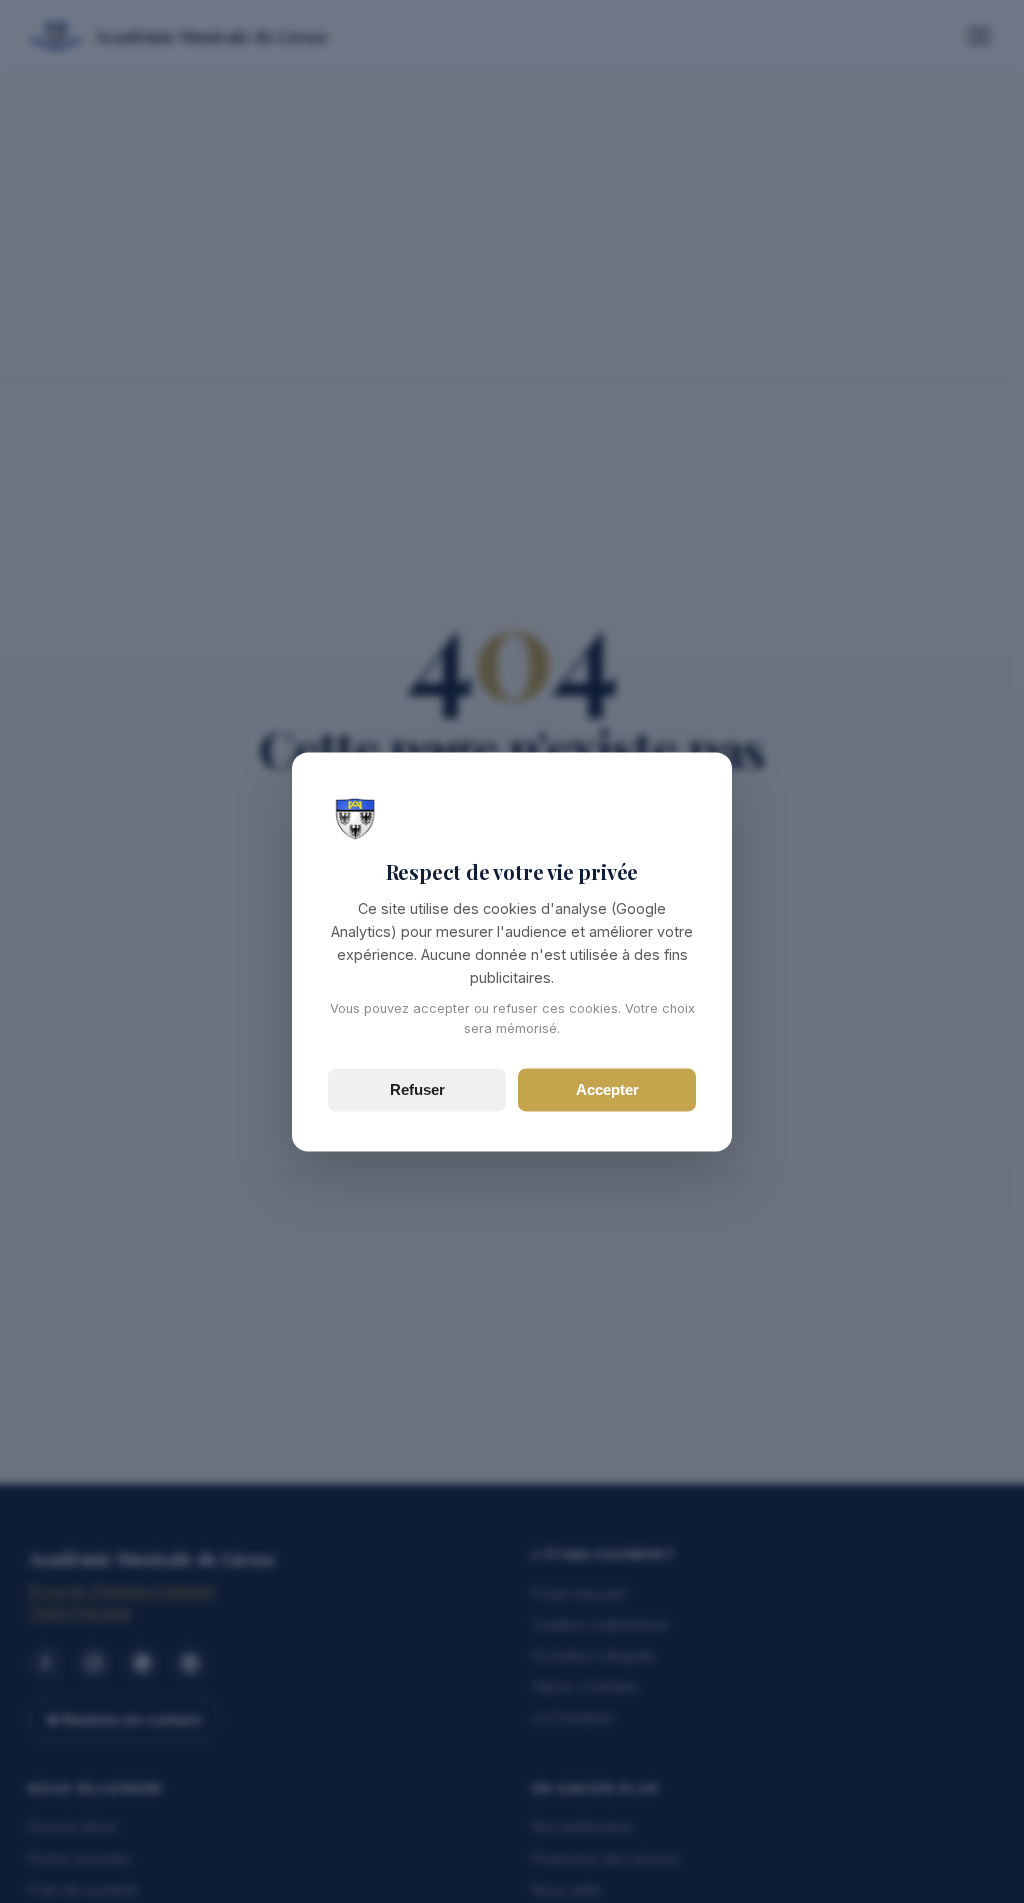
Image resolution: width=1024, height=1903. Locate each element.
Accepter (607, 1089)
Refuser (417, 1089)
